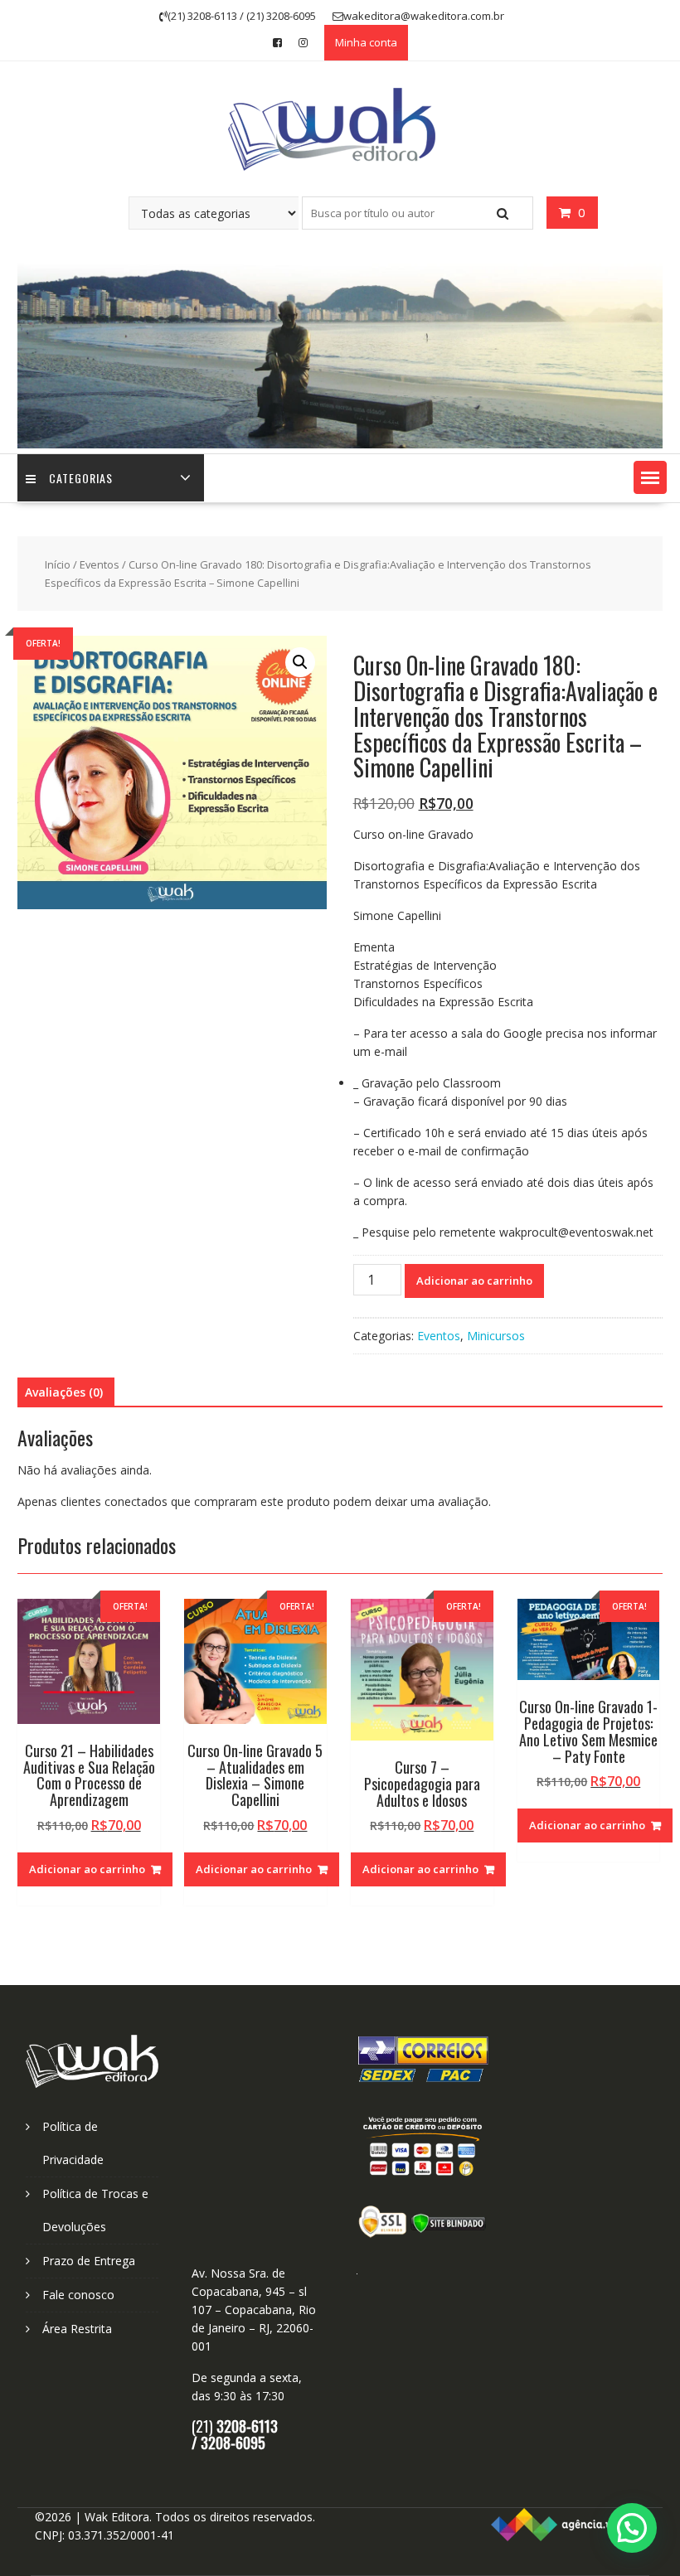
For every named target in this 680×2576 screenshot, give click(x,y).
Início (58, 564)
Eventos (100, 564)
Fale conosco (78, 2295)
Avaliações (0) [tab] (64, 1392)
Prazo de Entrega (89, 2261)
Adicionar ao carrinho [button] (87, 1869)
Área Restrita (77, 2329)
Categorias (81, 478)
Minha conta (366, 42)
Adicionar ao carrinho (474, 1281)
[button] (650, 477)
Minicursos (496, 1336)
